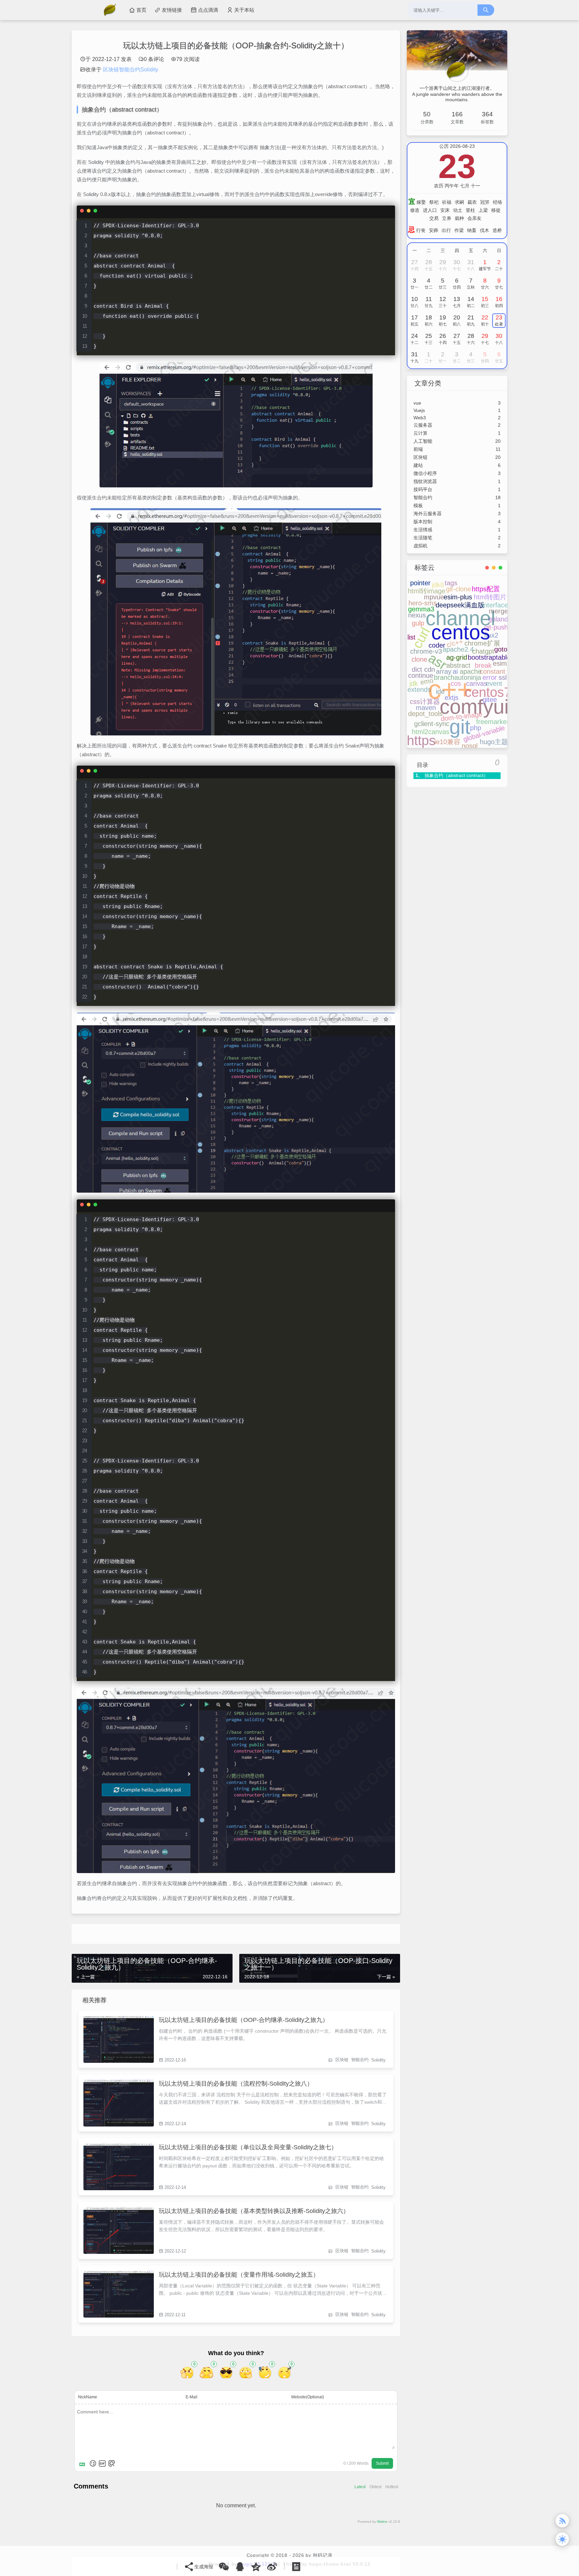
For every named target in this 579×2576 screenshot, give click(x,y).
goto (501, 649)
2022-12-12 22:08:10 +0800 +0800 (119, 2230)
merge (498, 611)
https (421, 740)
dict (417, 669)
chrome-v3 (426, 651)
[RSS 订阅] (562, 2521)
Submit (382, 2463)
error (490, 677)
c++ (450, 689)
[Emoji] (93, 2463)
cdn (430, 669)
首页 (141, 10)
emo (427, 681)
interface (495, 605)
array (444, 671)
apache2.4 (458, 649)
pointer (420, 583)
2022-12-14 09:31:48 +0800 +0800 (119, 2167)
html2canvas (431, 732)
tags (451, 583)
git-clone (459, 589)
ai (455, 671)
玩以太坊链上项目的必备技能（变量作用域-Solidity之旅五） (239, 2275)
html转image (427, 591)
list (411, 637)
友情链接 (172, 10)
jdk (414, 683)
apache (471, 671)
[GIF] (102, 2463)
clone (419, 659)
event (494, 683)
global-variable (484, 734)
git (460, 727)
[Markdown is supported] (83, 2463)
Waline (382, 2522)
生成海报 (204, 2567)
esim (500, 663)
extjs (452, 698)
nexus (417, 615)
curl (421, 638)
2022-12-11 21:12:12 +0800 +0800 (119, 2294)
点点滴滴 (208, 10)
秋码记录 (323, 2555)
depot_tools (425, 714)
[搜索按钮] (486, 10)
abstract (458, 665)
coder (437, 645)
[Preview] (112, 2463)
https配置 (486, 589)
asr (437, 661)
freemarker (493, 722)
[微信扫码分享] (224, 2567)
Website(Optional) (308, 2397)
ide (440, 692)
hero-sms (423, 603)
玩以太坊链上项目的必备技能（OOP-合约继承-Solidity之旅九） (244, 2020)
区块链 (342, 2060)
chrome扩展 (482, 643)
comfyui (474, 707)
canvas (477, 683)
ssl (503, 677)
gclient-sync (432, 724)
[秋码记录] (113, 10)
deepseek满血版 (460, 605)
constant (493, 671)
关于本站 (244, 10)
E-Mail (191, 2397)
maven (426, 708)
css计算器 (425, 702)
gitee (490, 700)
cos (456, 683)
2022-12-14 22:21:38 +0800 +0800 (119, 2103)
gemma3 (421, 609)
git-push (496, 627)
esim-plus (458, 597)
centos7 (488, 692)
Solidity (378, 2060)
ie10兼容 (447, 742)
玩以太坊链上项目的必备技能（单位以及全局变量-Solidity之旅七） (248, 2147)
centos (461, 632)
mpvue (434, 597)
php (476, 728)
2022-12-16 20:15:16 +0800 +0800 (119, 2039)
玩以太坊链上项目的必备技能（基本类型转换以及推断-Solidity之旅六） (254, 2211)
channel (460, 618)
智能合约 (360, 2060)
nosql (470, 746)
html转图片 (490, 597)
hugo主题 (494, 742)
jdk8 (438, 585)
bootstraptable (489, 657)
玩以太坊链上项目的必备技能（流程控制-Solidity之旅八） (236, 2084)
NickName (88, 2397)
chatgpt (483, 651)
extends (419, 690)
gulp (418, 623)
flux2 (491, 635)
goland (498, 619)
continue (421, 675)
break (483, 665)
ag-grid (457, 657)
